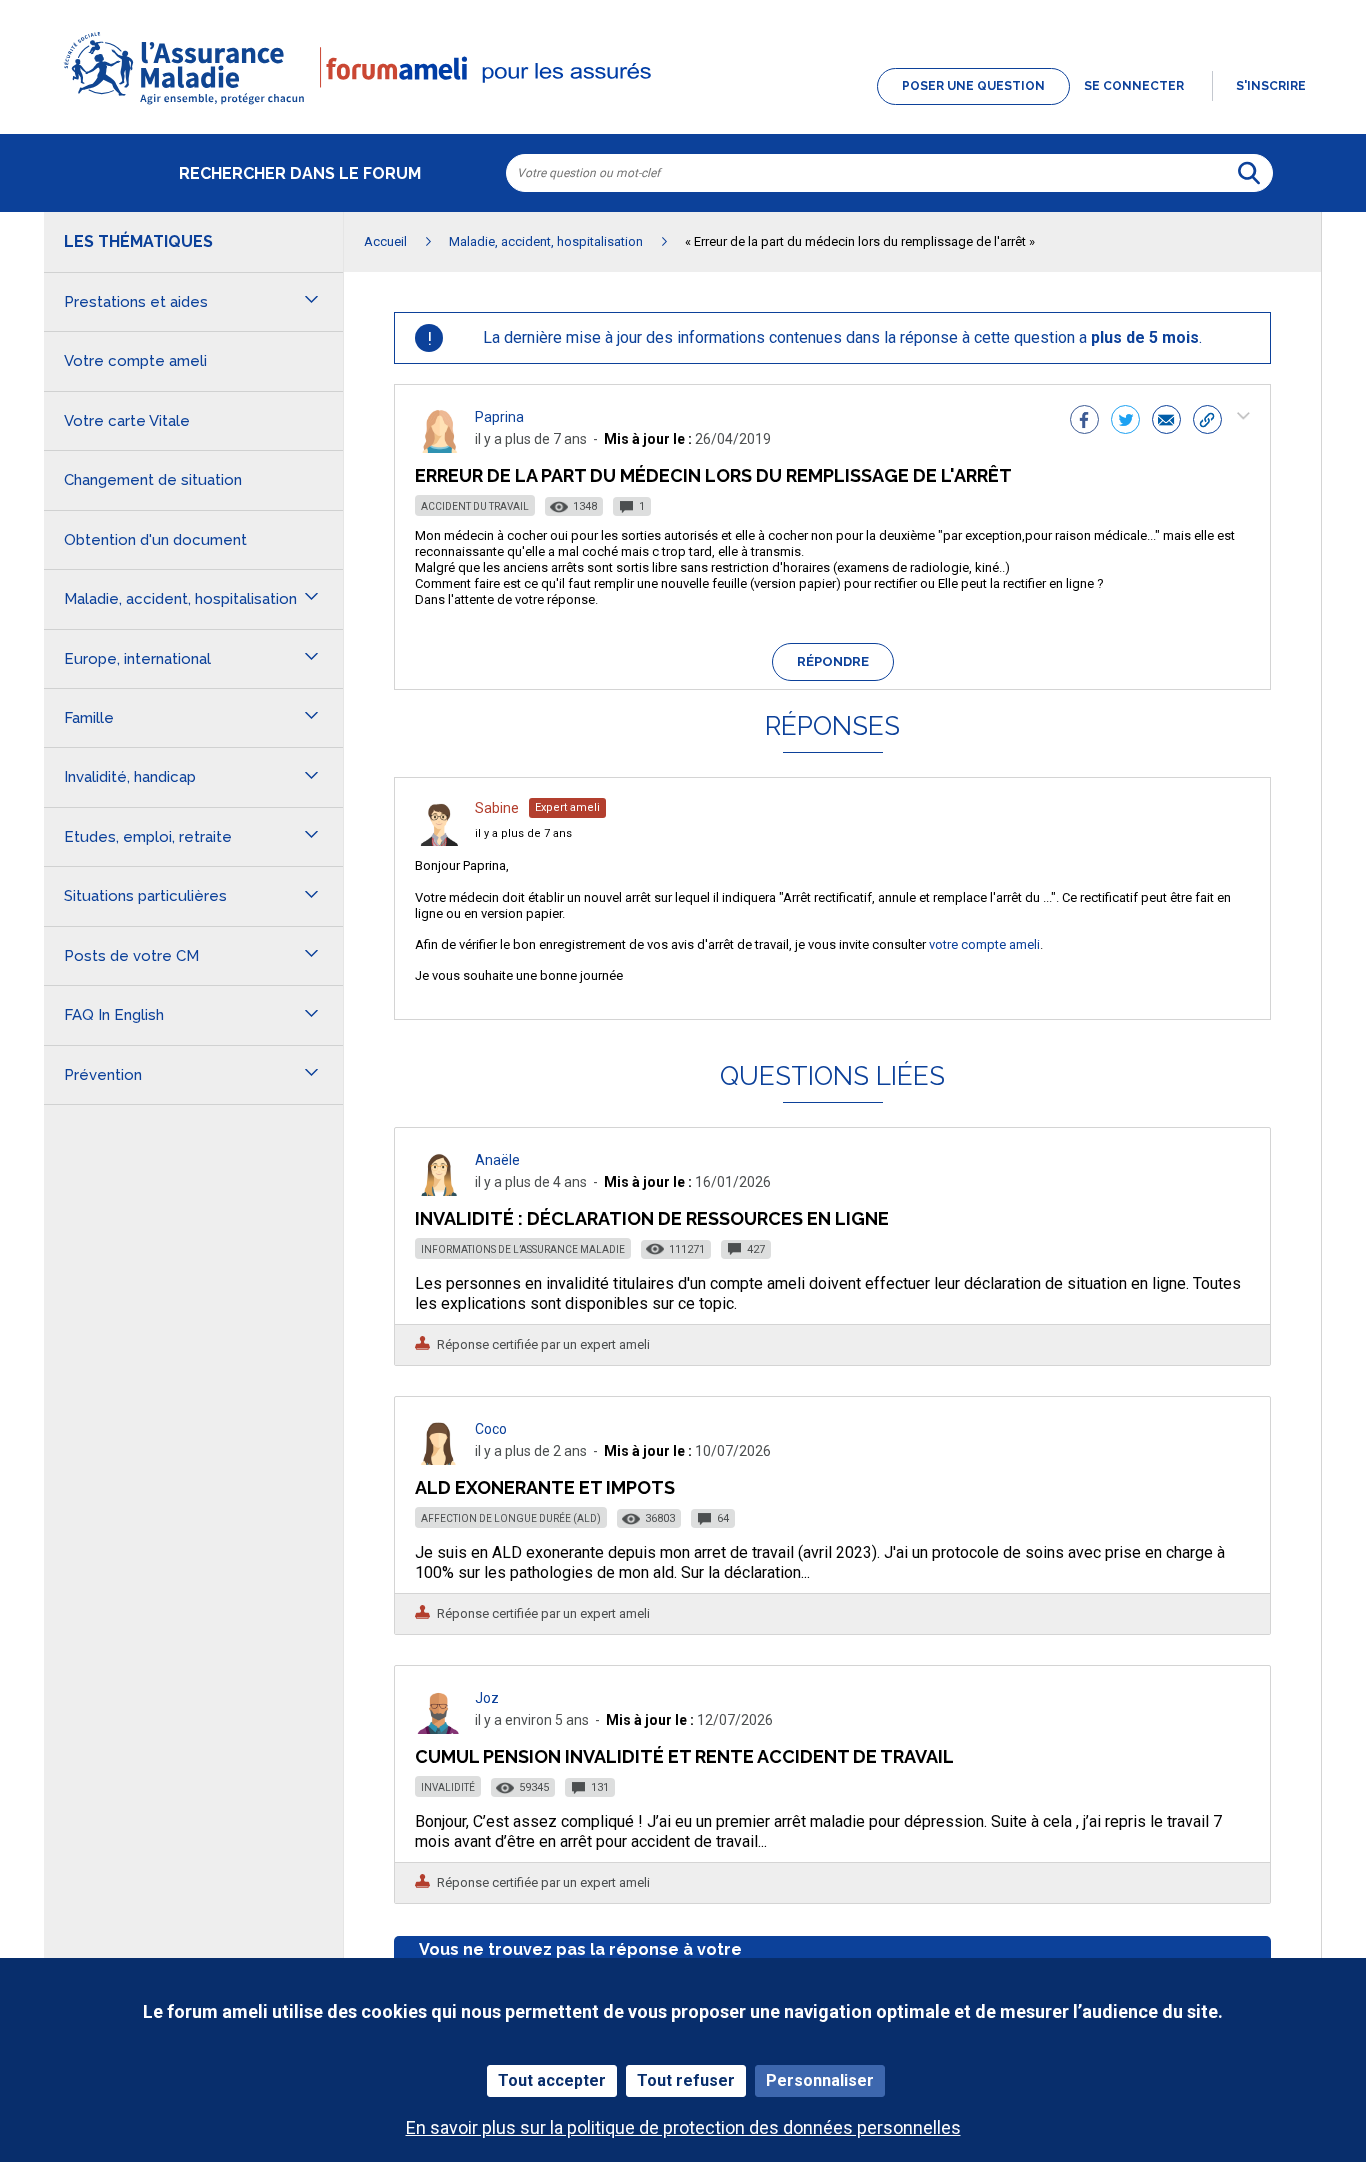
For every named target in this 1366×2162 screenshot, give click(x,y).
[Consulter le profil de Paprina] (439, 447)
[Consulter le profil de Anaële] (439, 1190)
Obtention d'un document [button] (155, 540)
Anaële (497, 1160)
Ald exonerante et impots (545, 1487)
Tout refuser (686, 2080)
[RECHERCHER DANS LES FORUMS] (1249, 173)
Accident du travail (475, 506)
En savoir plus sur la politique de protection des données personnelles (683, 2127)
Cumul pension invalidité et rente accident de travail (684, 1756)
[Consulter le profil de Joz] (439, 1728)
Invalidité (448, 1787)
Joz (487, 1698)
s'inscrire (1271, 86)
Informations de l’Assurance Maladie (523, 1249)
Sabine (497, 808)
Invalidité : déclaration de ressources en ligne (652, 1218)
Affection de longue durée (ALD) (511, 1518)
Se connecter (1134, 86)
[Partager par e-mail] (1166, 422)
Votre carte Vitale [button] (127, 421)
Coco (491, 1429)
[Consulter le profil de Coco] (439, 1459)
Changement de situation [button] (153, 480)
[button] (683, 106)
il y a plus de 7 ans (523, 833)
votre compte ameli (984, 944)
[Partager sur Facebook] (1084, 422)
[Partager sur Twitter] (1125, 422)
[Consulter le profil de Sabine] (439, 840)
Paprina (499, 417)
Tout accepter (552, 2080)
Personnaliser (820, 2080)
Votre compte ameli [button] (135, 361)
